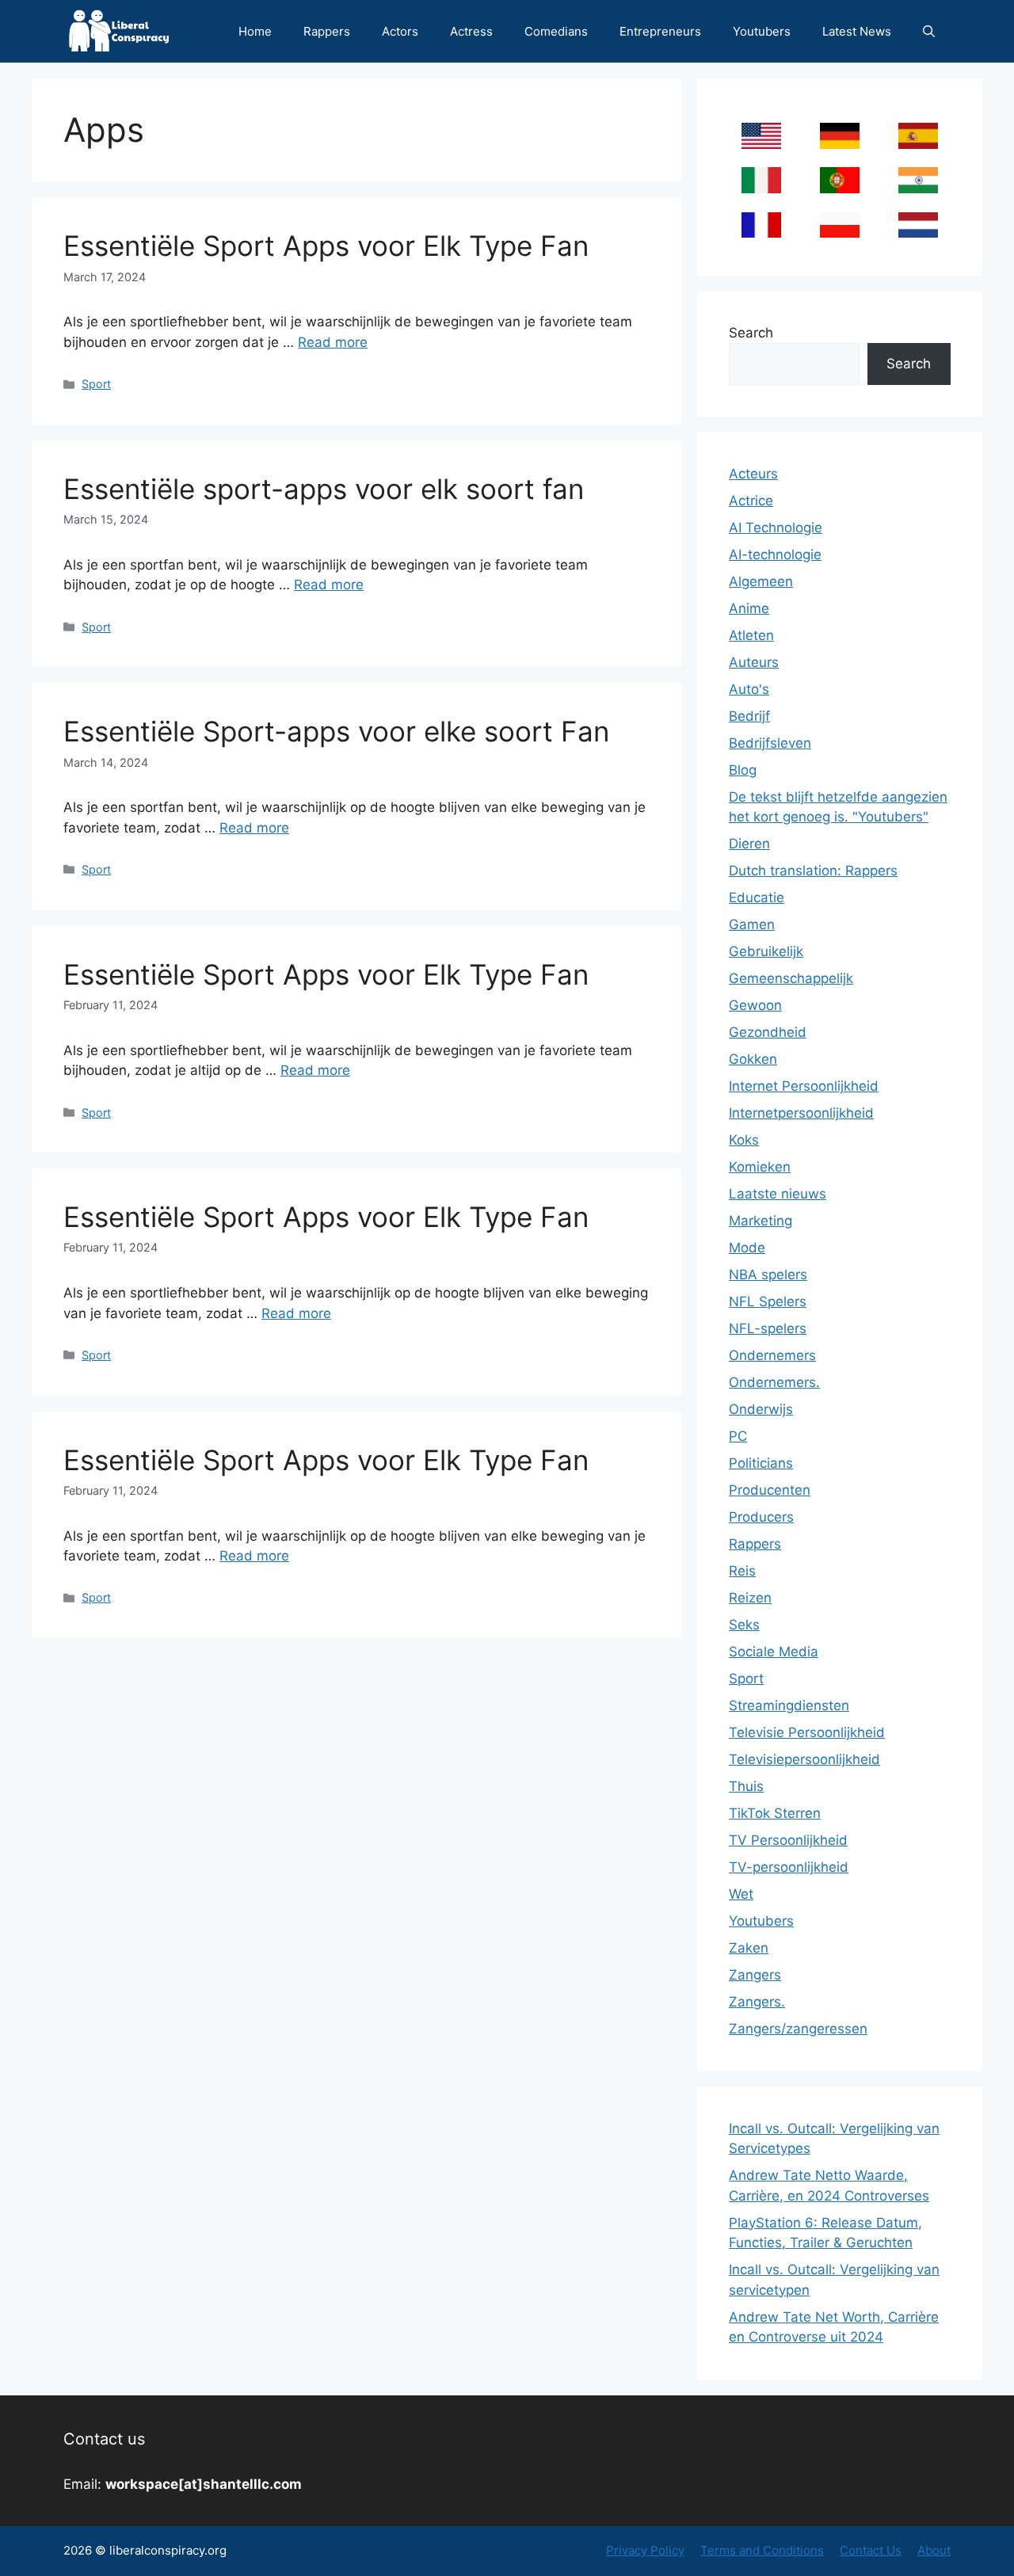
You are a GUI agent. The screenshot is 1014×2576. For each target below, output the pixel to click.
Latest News (857, 31)
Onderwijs (761, 1409)
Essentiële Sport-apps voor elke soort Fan (336, 731)
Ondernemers (772, 1355)
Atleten (751, 635)
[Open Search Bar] (929, 31)
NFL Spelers (768, 1301)
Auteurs (754, 662)
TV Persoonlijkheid (788, 1840)
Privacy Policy (645, 2550)
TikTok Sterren (775, 1813)
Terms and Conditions (762, 2550)
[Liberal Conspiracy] (118, 31)
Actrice (751, 501)
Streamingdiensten (789, 1705)
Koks (744, 1140)
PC (738, 1436)
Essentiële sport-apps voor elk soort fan (324, 489)
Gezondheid (768, 1032)
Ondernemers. (774, 1382)
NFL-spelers (768, 1328)
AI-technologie (775, 554)
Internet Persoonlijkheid (804, 1086)
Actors (400, 31)
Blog (743, 770)
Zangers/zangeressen (798, 2029)
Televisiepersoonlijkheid (804, 1759)
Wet (741, 1894)
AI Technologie (776, 528)
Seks (744, 1625)
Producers (761, 1517)
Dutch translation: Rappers (813, 871)
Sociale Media (774, 1652)
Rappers (327, 31)
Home (255, 31)
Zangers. (757, 2002)
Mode (747, 1248)
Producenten (770, 1490)
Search (751, 333)
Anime (749, 608)
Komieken (760, 1167)
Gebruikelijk (766, 951)
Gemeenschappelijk (791, 978)
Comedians (556, 31)
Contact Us (871, 2550)
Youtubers (762, 31)
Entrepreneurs (660, 31)
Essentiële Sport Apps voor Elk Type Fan (326, 246)
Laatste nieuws (778, 1194)
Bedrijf (749, 716)
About (934, 2550)
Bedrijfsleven (770, 743)
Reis (742, 1571)
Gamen (752, 924)
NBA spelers (768, 1275)
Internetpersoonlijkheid (801, 1113)
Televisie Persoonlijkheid (807, 1732)
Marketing (760, 1221)
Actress (471, 31)
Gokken (753, 1059)
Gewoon (755, 1005)
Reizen (750, 1598)
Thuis (746, 1786)
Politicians (761, 1463)
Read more (333, 342)
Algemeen (761, 581)
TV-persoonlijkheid (789, 1867)
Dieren (749, 844)
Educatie (757, 897)
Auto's (749, 689)
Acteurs (753, 474)
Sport (96, 384)
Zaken (749, 1948)
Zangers (755, 1975)
